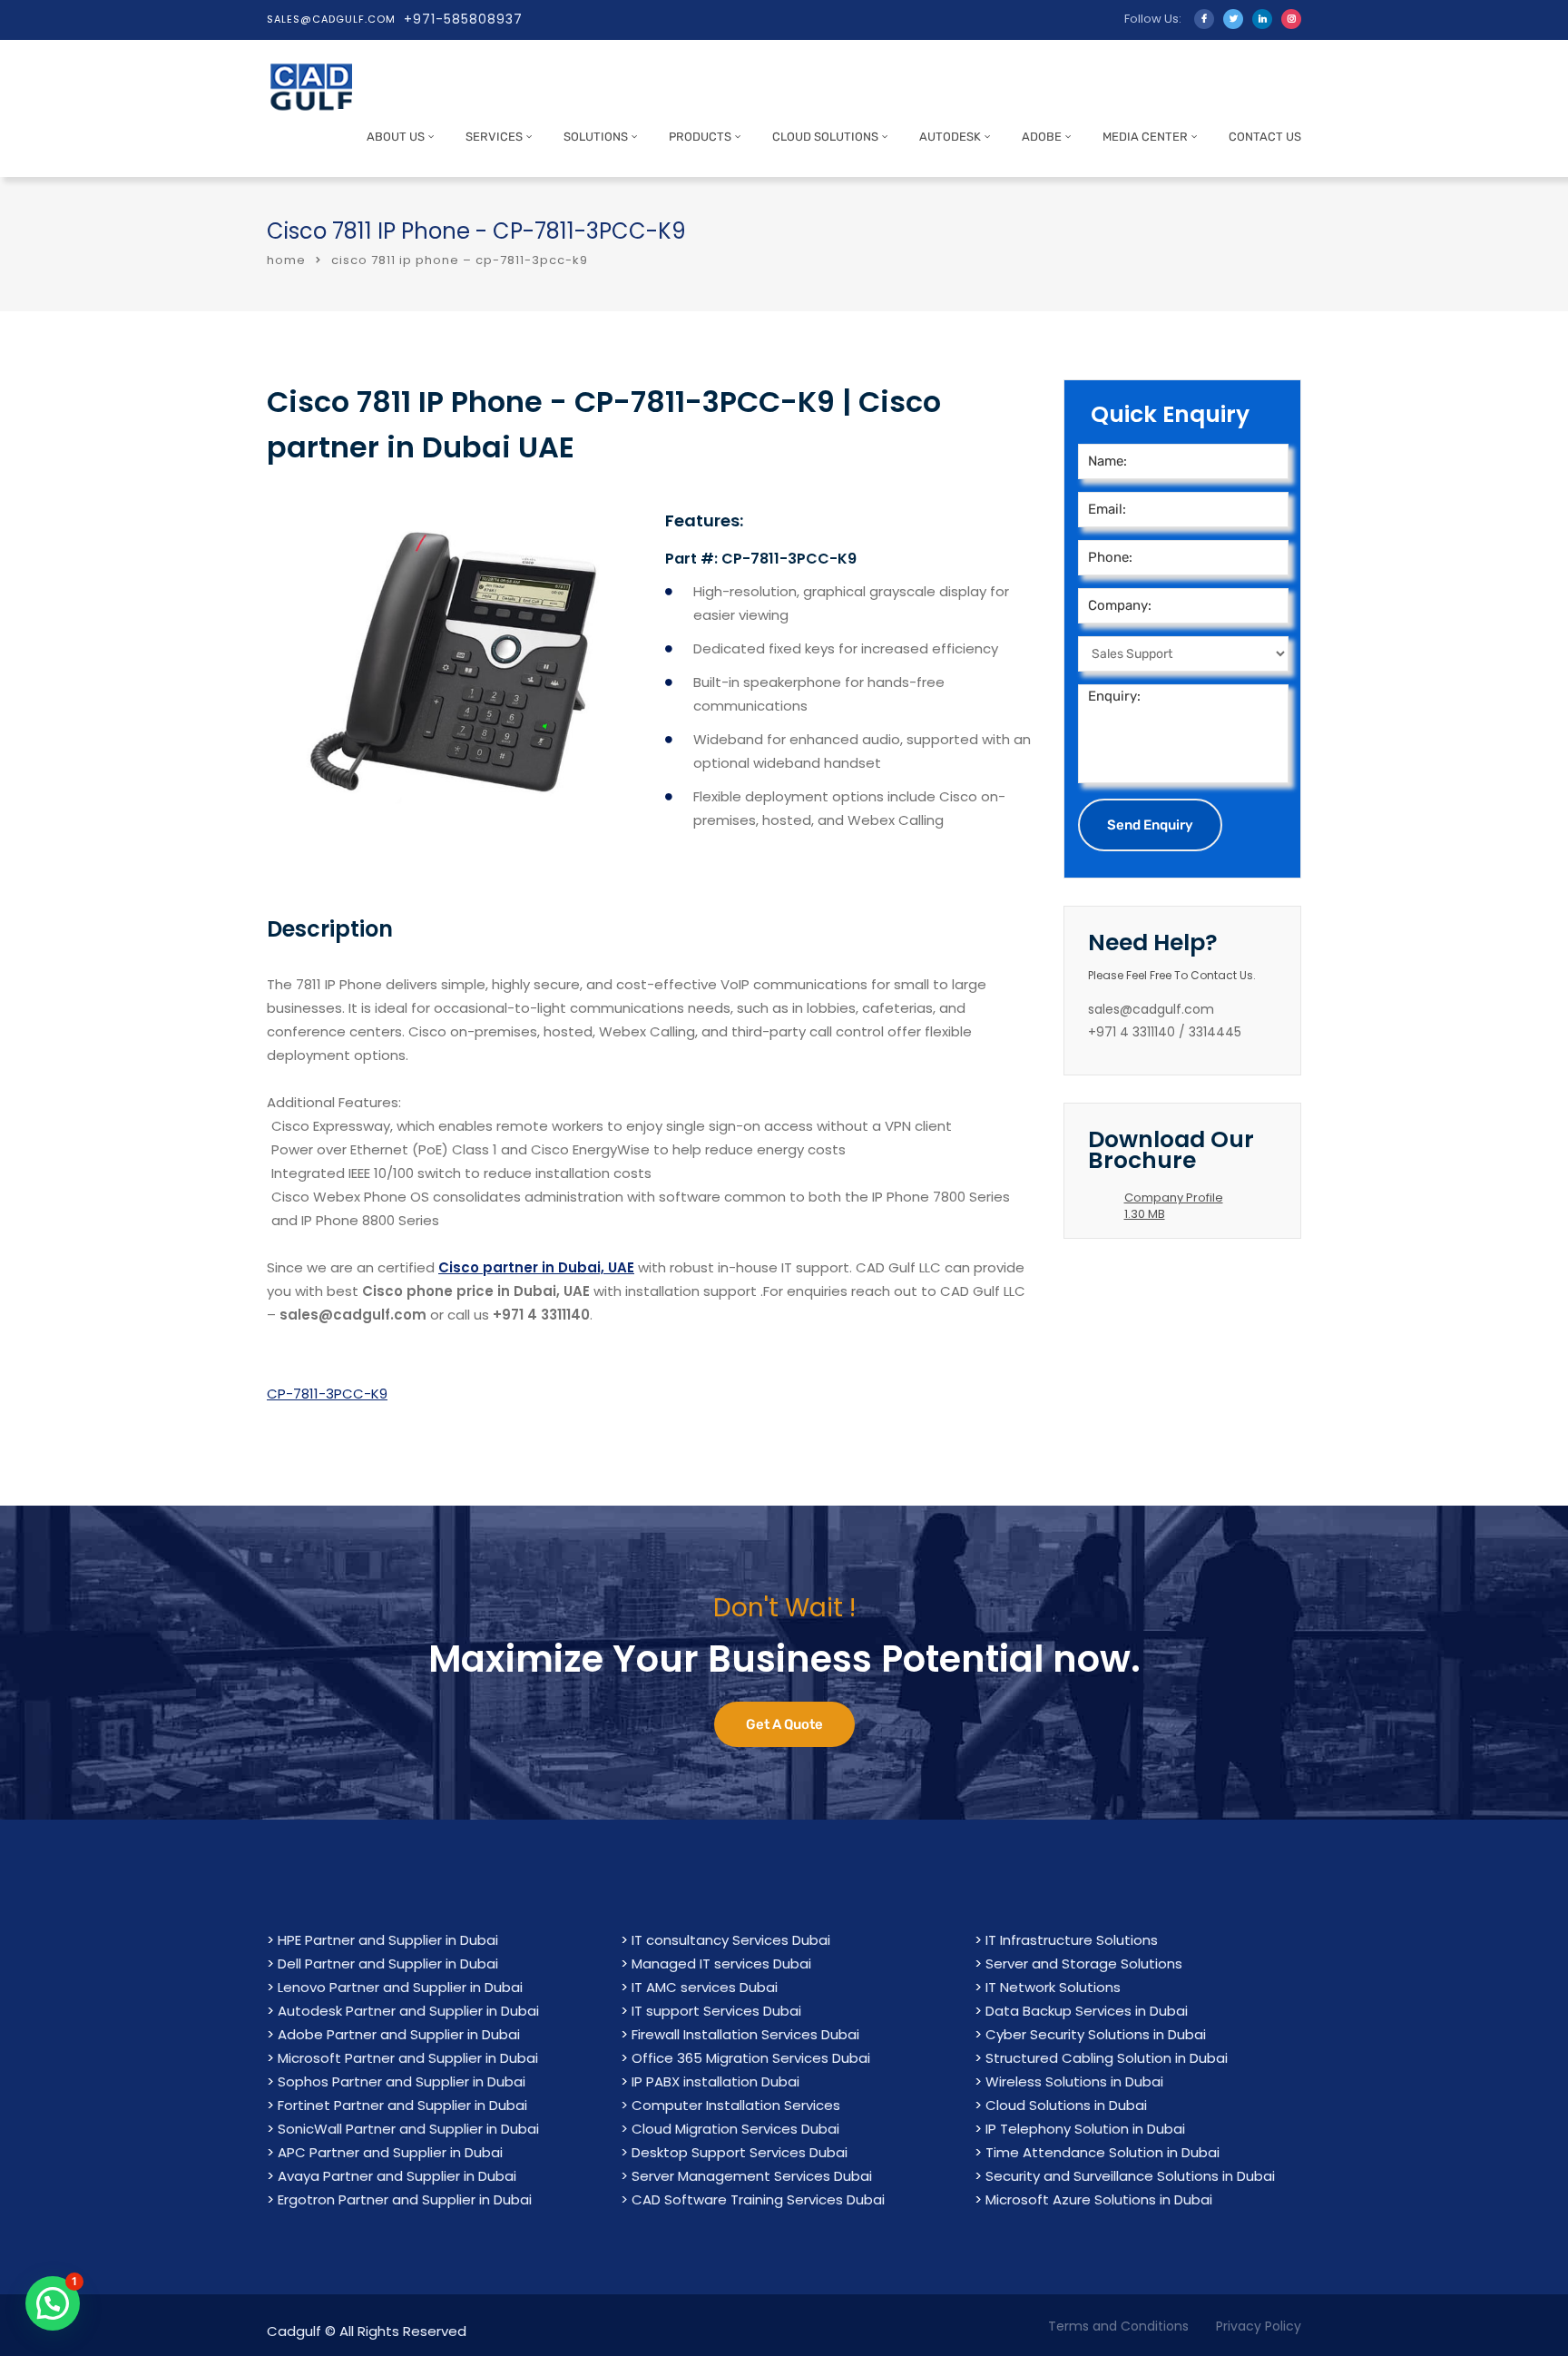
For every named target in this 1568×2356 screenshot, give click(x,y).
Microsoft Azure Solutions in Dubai (1099, 2199)
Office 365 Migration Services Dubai (751, 2058)
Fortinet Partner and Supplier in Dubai (402, 2105)
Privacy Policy (1259, 2326)
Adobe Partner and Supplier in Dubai (399, 2034)
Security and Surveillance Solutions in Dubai (1130, 2176)
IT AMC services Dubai (705, 1987)
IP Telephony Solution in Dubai (1085, 2129)
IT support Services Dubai (716, 2011)
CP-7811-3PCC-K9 (327, 1394)
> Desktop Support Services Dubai (734, 2152)
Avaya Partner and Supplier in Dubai (397, 2176)
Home (286, 260)
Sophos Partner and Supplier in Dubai (402, 2081)
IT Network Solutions (1053, 1987)
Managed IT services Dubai (721, 1963)
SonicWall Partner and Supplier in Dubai (408, 2129)
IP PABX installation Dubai (715, 2081)
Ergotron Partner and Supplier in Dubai (405, 2199)
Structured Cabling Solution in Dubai (1107, 2058)
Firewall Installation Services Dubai (745, 2034)
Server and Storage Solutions (1084, 1963)
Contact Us (1265, 137)
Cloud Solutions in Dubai (1066, 2105)
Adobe (1042, 137)
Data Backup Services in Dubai (1087, 2011)
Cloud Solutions (825, 137)
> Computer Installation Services (730, 2105)
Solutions (596, 137)
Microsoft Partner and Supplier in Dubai (408, 2058)
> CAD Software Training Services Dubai (753, 2199)
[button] (53, 2303)
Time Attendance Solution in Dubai (1102, 2152)
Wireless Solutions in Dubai (1074, 2081)
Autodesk (950, 137)
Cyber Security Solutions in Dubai (1096, 2034)
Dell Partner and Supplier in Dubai (388, 1963)
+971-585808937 (463, 19)
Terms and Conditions (1118, 2326)
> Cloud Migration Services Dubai (730, 2129)
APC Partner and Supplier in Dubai (390, 2152)
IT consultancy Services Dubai (731, 1940)
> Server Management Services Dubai (746, 2176)
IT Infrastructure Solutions (1072, 1940)
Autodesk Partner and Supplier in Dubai (408, 2011)
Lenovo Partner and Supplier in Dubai (400, 1987)
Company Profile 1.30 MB (1174, 1206)
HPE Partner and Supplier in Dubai (388, 1940)
